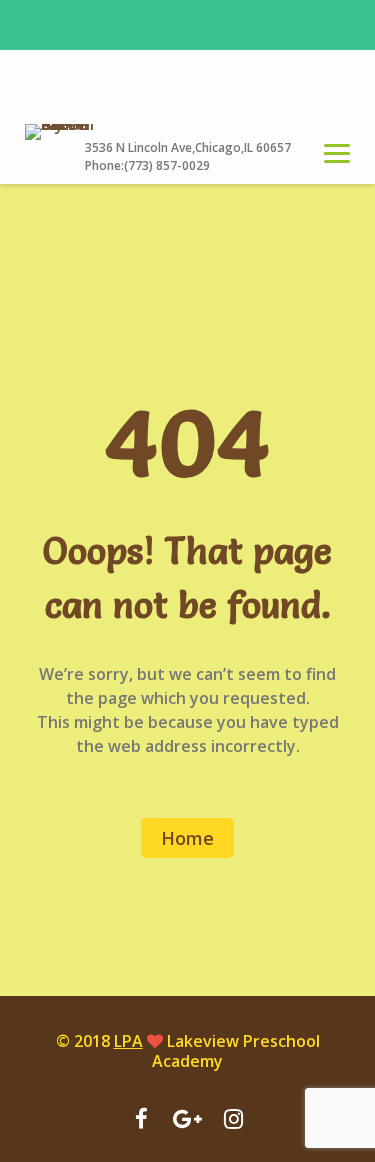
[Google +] (188, 1121)
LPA (128, 1041)
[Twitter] (234, 1121)
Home (187, 838)
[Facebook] (142, 1121)
